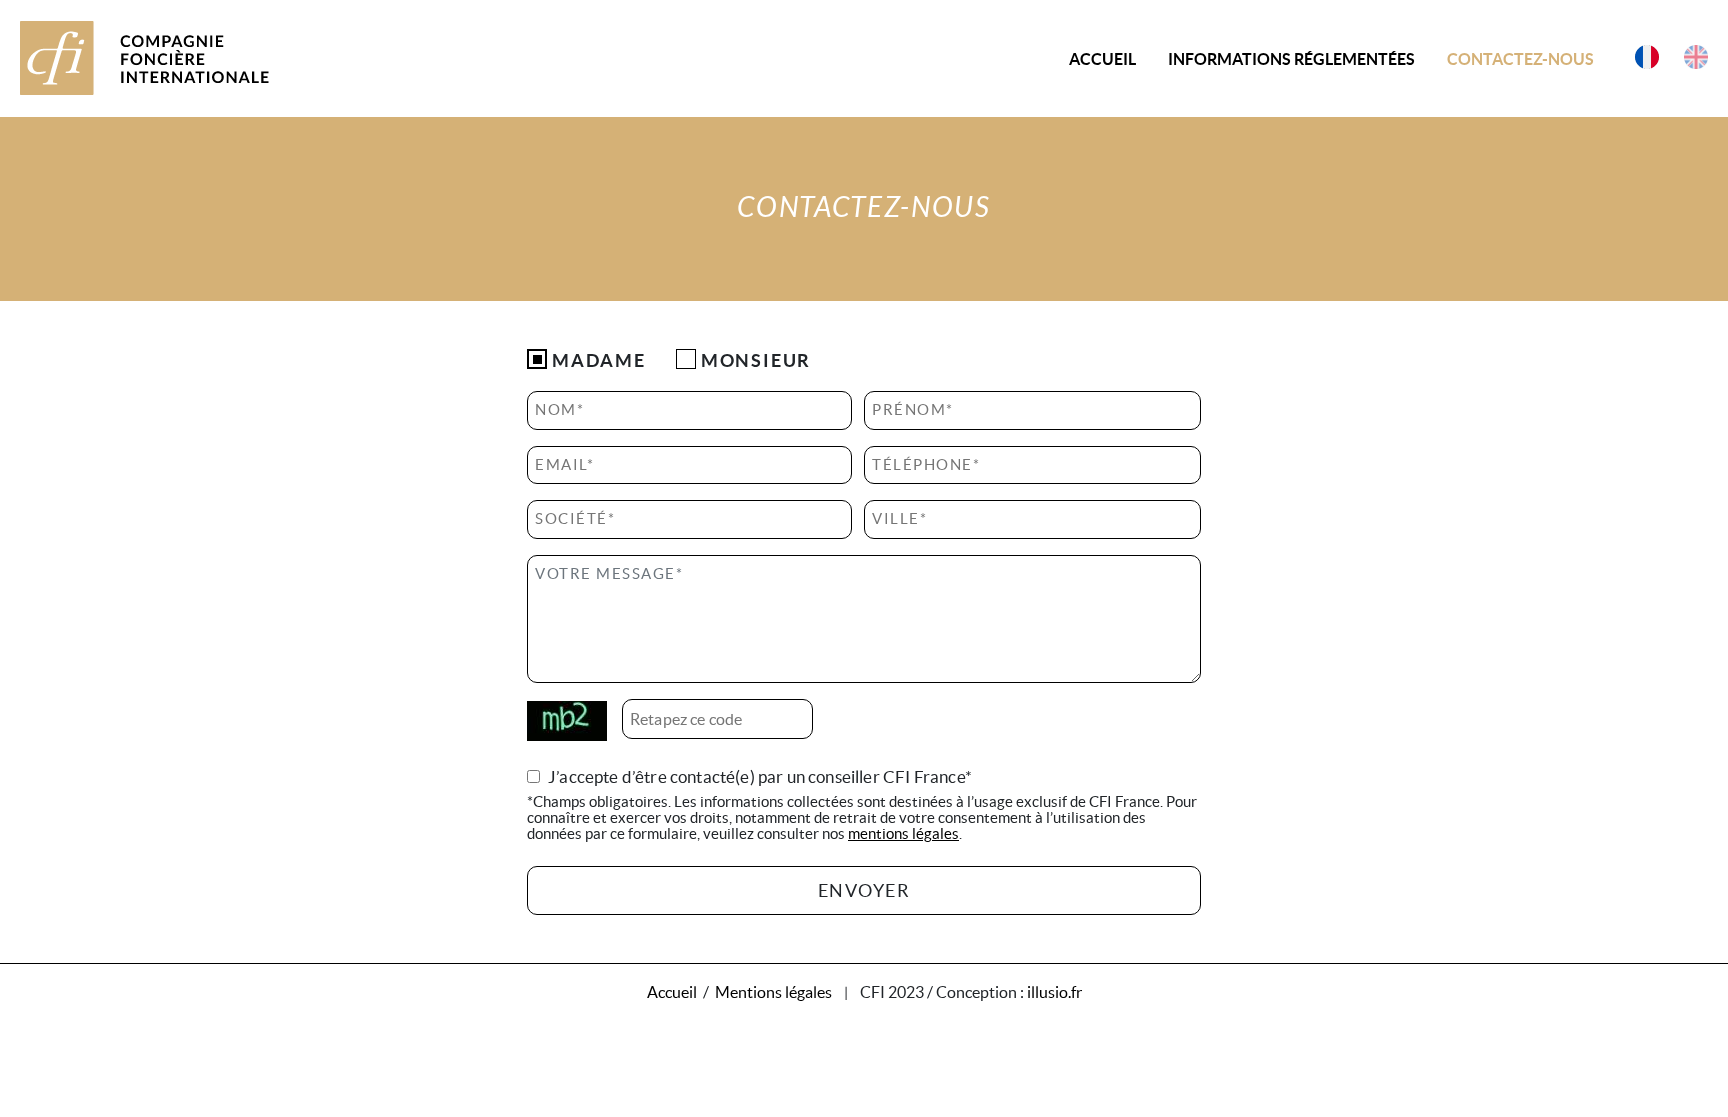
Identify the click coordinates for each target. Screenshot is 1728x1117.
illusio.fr (1054, 992)
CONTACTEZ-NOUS (1520, 59)
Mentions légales (773, 992)
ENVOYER (864, 890)
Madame (599, 360)
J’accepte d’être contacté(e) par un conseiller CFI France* (760, 776)
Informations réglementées (1291, 59)
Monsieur (756, 360)
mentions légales (903, 833)
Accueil (1102, 59)
